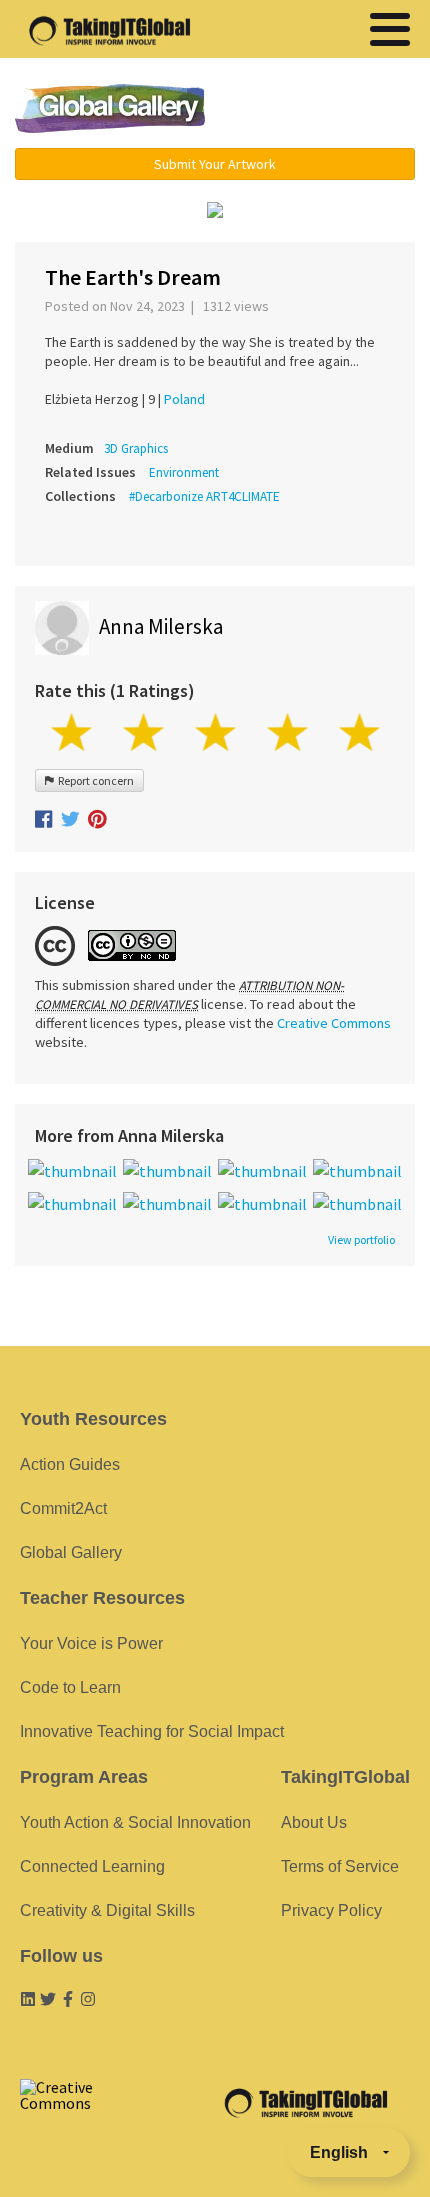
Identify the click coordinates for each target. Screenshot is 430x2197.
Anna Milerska (161, 626)
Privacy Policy (331, 1910)
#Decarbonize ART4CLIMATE (204, 496)
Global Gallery (110, 108)
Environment (184, 472)
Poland (184, 399)
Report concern (94, 780)
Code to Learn (70, 1687)
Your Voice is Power (91, 1643)
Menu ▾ (326, 110)
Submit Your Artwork (215, 164)
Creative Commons (334, 1023)
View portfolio (361, 1240)
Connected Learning (92, 1866)
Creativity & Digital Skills (107, 1910)
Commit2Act (63, 1508)
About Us (314, 1822)
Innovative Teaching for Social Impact (152, 1731)
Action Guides (70, 1464)
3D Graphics (136, 448)
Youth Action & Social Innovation (135, 1822)
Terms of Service (340, 1866)
